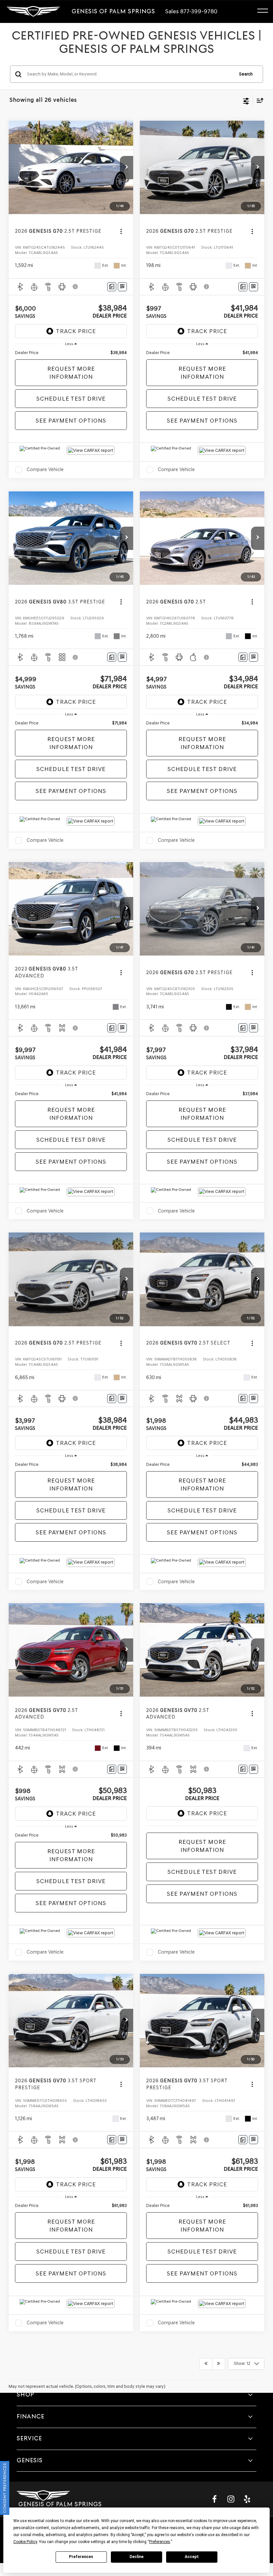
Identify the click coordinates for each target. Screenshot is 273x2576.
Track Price (76, 331)
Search (246, 74)
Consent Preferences (5, 2488)
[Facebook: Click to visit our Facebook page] (214, 2499)
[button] (127, 168)
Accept (192, 2557)
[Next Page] (219, 2364)
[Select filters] (246, 100)
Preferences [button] (160, 2542)
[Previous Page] (206, 2364)
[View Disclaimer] (76, 287)
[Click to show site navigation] (266, 12)
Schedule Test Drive (71, 399)
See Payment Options (71, 421)
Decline (136, 2557)
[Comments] (112, 287)
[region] (71, 353)
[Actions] (121, 231)
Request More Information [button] (71, 373)
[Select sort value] (258, 100)
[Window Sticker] (122, 287)
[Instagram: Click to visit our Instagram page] (231, 2499)
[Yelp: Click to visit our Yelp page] (247, 2499)
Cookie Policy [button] (25, 2542)
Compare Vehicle (45, 469)
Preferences (81, 2557)
